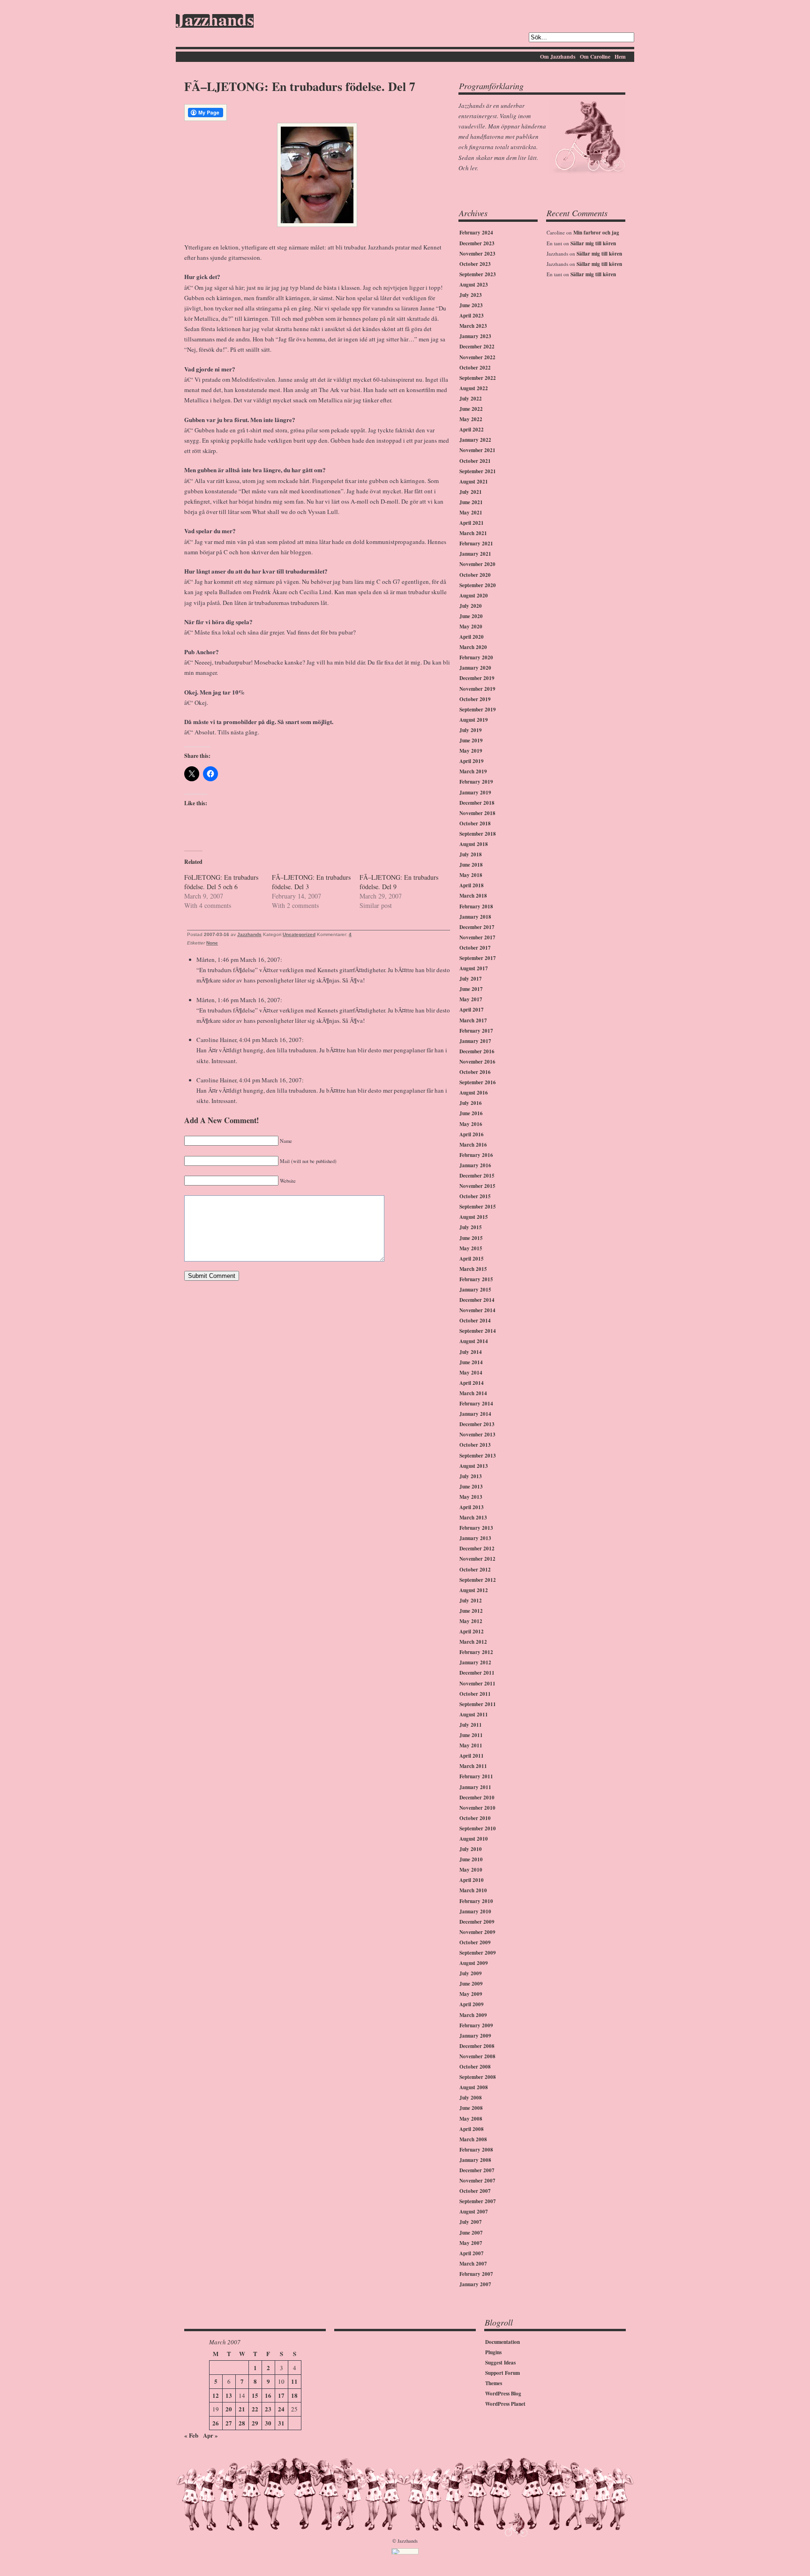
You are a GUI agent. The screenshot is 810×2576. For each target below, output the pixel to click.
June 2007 (471, 2233)
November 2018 (477, 813)
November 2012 (477, 1559)
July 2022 (471, 399)
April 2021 (472, 523)
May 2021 (471, 513)
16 (268, 2395)
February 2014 (476, 1404)
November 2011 (477, 1684)
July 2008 (471, 2098)
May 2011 (471, 1745)
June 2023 (471, 305)
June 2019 (471, 740)
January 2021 (475, 554)
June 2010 (471, 1859)
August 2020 (474, 596)
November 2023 (477, 254)
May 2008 (471, 2119)
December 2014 (477, 1300)
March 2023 (473, 326)
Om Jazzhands (558, 57)
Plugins (493, 2352)
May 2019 (471, 751)
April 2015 (472, 1259)
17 (281, 2395)
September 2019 (478, 710)
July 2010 (471, 1849)
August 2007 (474, 2212)
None (212, 943)
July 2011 (471, 1725)
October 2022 (475, 368)
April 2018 (472, 885)
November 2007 (477, 2181)
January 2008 (475, 2160)
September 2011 (478, 1704)
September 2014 (478, 1331)
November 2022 (477, 357)
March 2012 (473, 1642)
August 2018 (474, 844)
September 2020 (478, 585)
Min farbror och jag (596, 233)
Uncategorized (299, 934)
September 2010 (478, 1828)
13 (229, 2395)
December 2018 (477, 803)
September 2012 (478, 1580)
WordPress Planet (505, 2404)
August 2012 (474, 1590)
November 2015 (477, 1186)
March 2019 (473, 771)
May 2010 (471, 1870)
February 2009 (476, 2025)
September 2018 (478, 834)
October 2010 (475, 1818)
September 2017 (478, 958)
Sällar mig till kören (593, 243)
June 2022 (471, 409)
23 (268, 2409)
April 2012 (472, 1632)
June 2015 (471, 1238)
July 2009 (471, 1973)
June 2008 (471, 2108)
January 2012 (475, 1662)
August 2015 (474, 1217)
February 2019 (476, 782)
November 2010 (477, 1808)
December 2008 (477, 2046)
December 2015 (477, 1176)
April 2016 (472, 1134)
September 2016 (478, 1082)
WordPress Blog (503, 2394)
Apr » (210, 2435)
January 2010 (475, 1911)
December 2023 (477, 243)
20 (229, 2409)
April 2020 (472, 637)
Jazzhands (215, 21)
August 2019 (474, 720)
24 (281, 2409)
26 (216, 2423)
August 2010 (474, 1839)
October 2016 (475, 1072)
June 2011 (471, 1735)
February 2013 (476, 1528)
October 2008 (475, 2067)
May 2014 (471, 1373)
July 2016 (471, 1103)
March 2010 (473, 1890)
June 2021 (471, 502)
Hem (620, 57)
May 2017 (471, 999)
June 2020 (471, 616)
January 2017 (475, 1041)
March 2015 (473, 1269)
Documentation (502, 2342)
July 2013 (471, 1476)
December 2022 (477, 347)
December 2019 (477, 678)
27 (229, 2423)
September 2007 (478, 2201)
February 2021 (476, 544)
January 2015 (475, 1290)
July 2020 (471, 606)
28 (242, 2423)
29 (255, 2423)
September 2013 (478, 1456)
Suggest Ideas (500, 2363)
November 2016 (477, 1062)
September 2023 (478, 274)
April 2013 (472, 1507)
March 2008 (473, 2139)
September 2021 (478, 471)
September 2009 (478, 1953)
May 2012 (471, 1621)
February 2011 (476, 1776)
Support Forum (502, 2373)
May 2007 (471, 2243)
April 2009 (472, 2004)
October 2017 (475, 948)
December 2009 (477, 1922)
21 (242, 2409)
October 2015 (475, 1196)
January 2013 (475, 1538)
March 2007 (473, 2264)
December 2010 (477, 1798)
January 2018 (475, 917)
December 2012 (477, 1549)
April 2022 (472, 430)
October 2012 (475, 1570)
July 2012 (471, 1601)
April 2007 (472, 2253)
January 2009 (475, 2036)
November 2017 (477, 937)
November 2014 (477, 1310)
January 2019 (475, 793)
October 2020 (475, 575)
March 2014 (473, 1393)
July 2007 (471, 2222)
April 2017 (472, 1010)
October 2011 (475, 1694)
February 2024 (476, 233)
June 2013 (471, 1487)
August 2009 (474, 1963)
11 (294, 2381)
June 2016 (471, 1113)
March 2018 (473, 896)
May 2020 (471, 627)
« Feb (191, 2435)
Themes (494, 2383)
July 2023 (471, 295)
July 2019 (471, 730)
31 (281, 2423)
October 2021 (475, 461)
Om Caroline (595, 57)
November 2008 (477, 2056)
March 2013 (473, 1518)
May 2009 (471, 1994)
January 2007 (475, 2284)
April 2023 (472, 316)
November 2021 (477, 450)
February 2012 (476, 1652)
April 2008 (472, 2129)
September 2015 (478, 1207)
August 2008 (474, 2087)
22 (255, 2409)
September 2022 (478, 378)
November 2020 (477, 564)
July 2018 (471, 854)
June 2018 (471, 865)
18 (294, 2395)
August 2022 (474, 388)
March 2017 (473, 1020)
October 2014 (475, 1321)
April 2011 (472, 1756)
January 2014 (475, 1414)
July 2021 (471, 492)
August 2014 (474, 1341)
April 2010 (472, 1880)
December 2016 (477, 1051)
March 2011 (473, 1766)
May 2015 (471, 1248)
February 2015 (476, 1279)
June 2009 (471, 1984)
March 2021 (473, 533)
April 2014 (472, 1383)
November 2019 (477, 689)
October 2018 (475, 823)
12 (216, 2395)
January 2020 (475, 668)
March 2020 (473, 647)
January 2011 (475, 1787)
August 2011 (474, 1715)
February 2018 (476, 907)
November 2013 (477, 1435)
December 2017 (477, 927)
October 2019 (475, 699)
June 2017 (471, 989)
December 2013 (477, 1424)
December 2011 (477, 1673)
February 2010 (476, 1901)
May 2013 (471, 1497)
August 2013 (474, 1466)
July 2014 (471, 1352)
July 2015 (471, 1227)
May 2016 (471, 1124)
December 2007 (477, 2170)
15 (255, 2395)
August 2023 (474, 285)
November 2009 (477, 1932)
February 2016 (476, 1155)
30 (268, 2423)
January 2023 (475, 336)
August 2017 (474, 968)
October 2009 (475, 1942)
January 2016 (475, 1165)
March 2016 (473, 1145)
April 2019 (472, 761)
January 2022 (475, 440)
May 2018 (471, 875)
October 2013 (475, 1445)
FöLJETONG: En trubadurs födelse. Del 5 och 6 (221, 882)
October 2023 (475, 264)
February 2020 (476, 657)
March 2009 (473, 2015)
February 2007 (476, 2274)
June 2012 (471, 1611)
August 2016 (474, 1093)
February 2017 (476, 1031)
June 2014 (471, 1362)
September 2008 (478, 2077)
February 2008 (476, 2150)
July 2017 (471, 979)
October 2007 (475, 2191)
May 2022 (471, 419)
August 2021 (474, 482)
